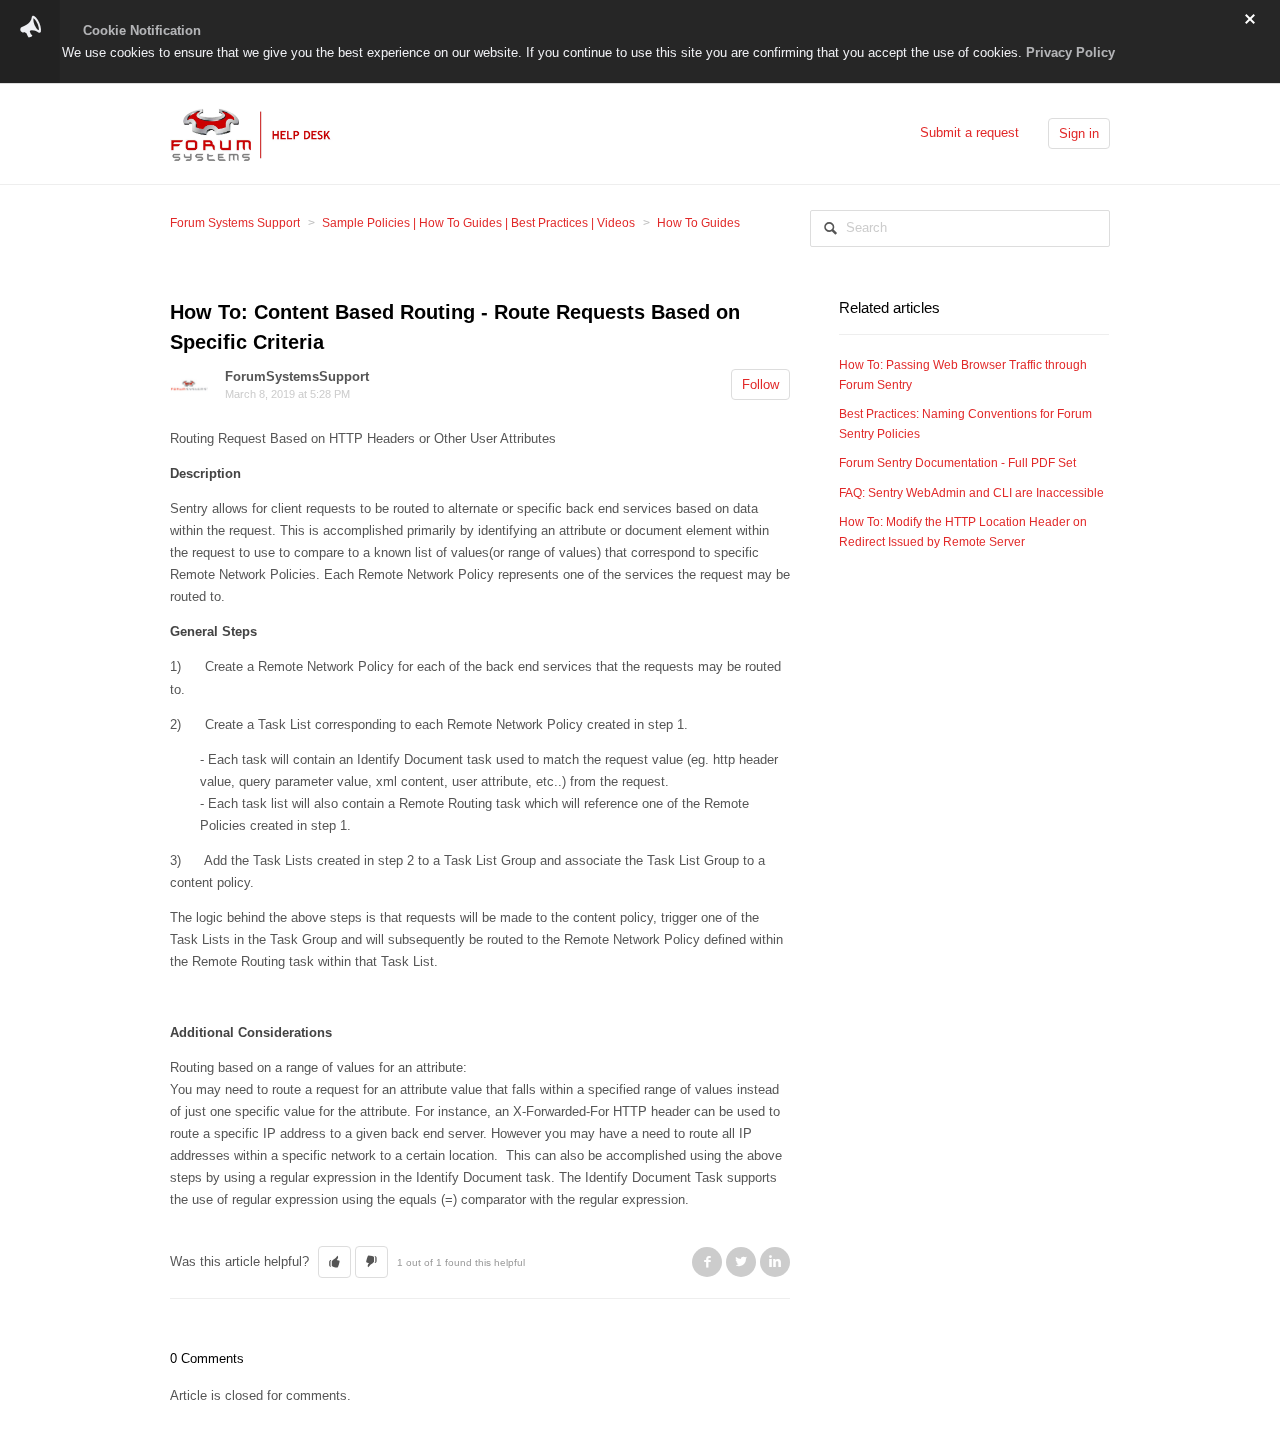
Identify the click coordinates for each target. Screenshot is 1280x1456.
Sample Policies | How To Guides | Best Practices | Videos (478, 223)
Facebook (707, 1262)
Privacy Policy (1070, 52)
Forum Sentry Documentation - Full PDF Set (957, 463)
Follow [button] (760, 384)
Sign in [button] (1079, 133)
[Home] (252, 132)
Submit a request (969, 132)
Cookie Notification (142, 30)
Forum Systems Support (235, 223)
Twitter (741, 1262)
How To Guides (698, 223)
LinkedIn (775, 1262)
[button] (334, 1262)
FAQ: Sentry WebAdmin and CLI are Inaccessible (971, 493)
